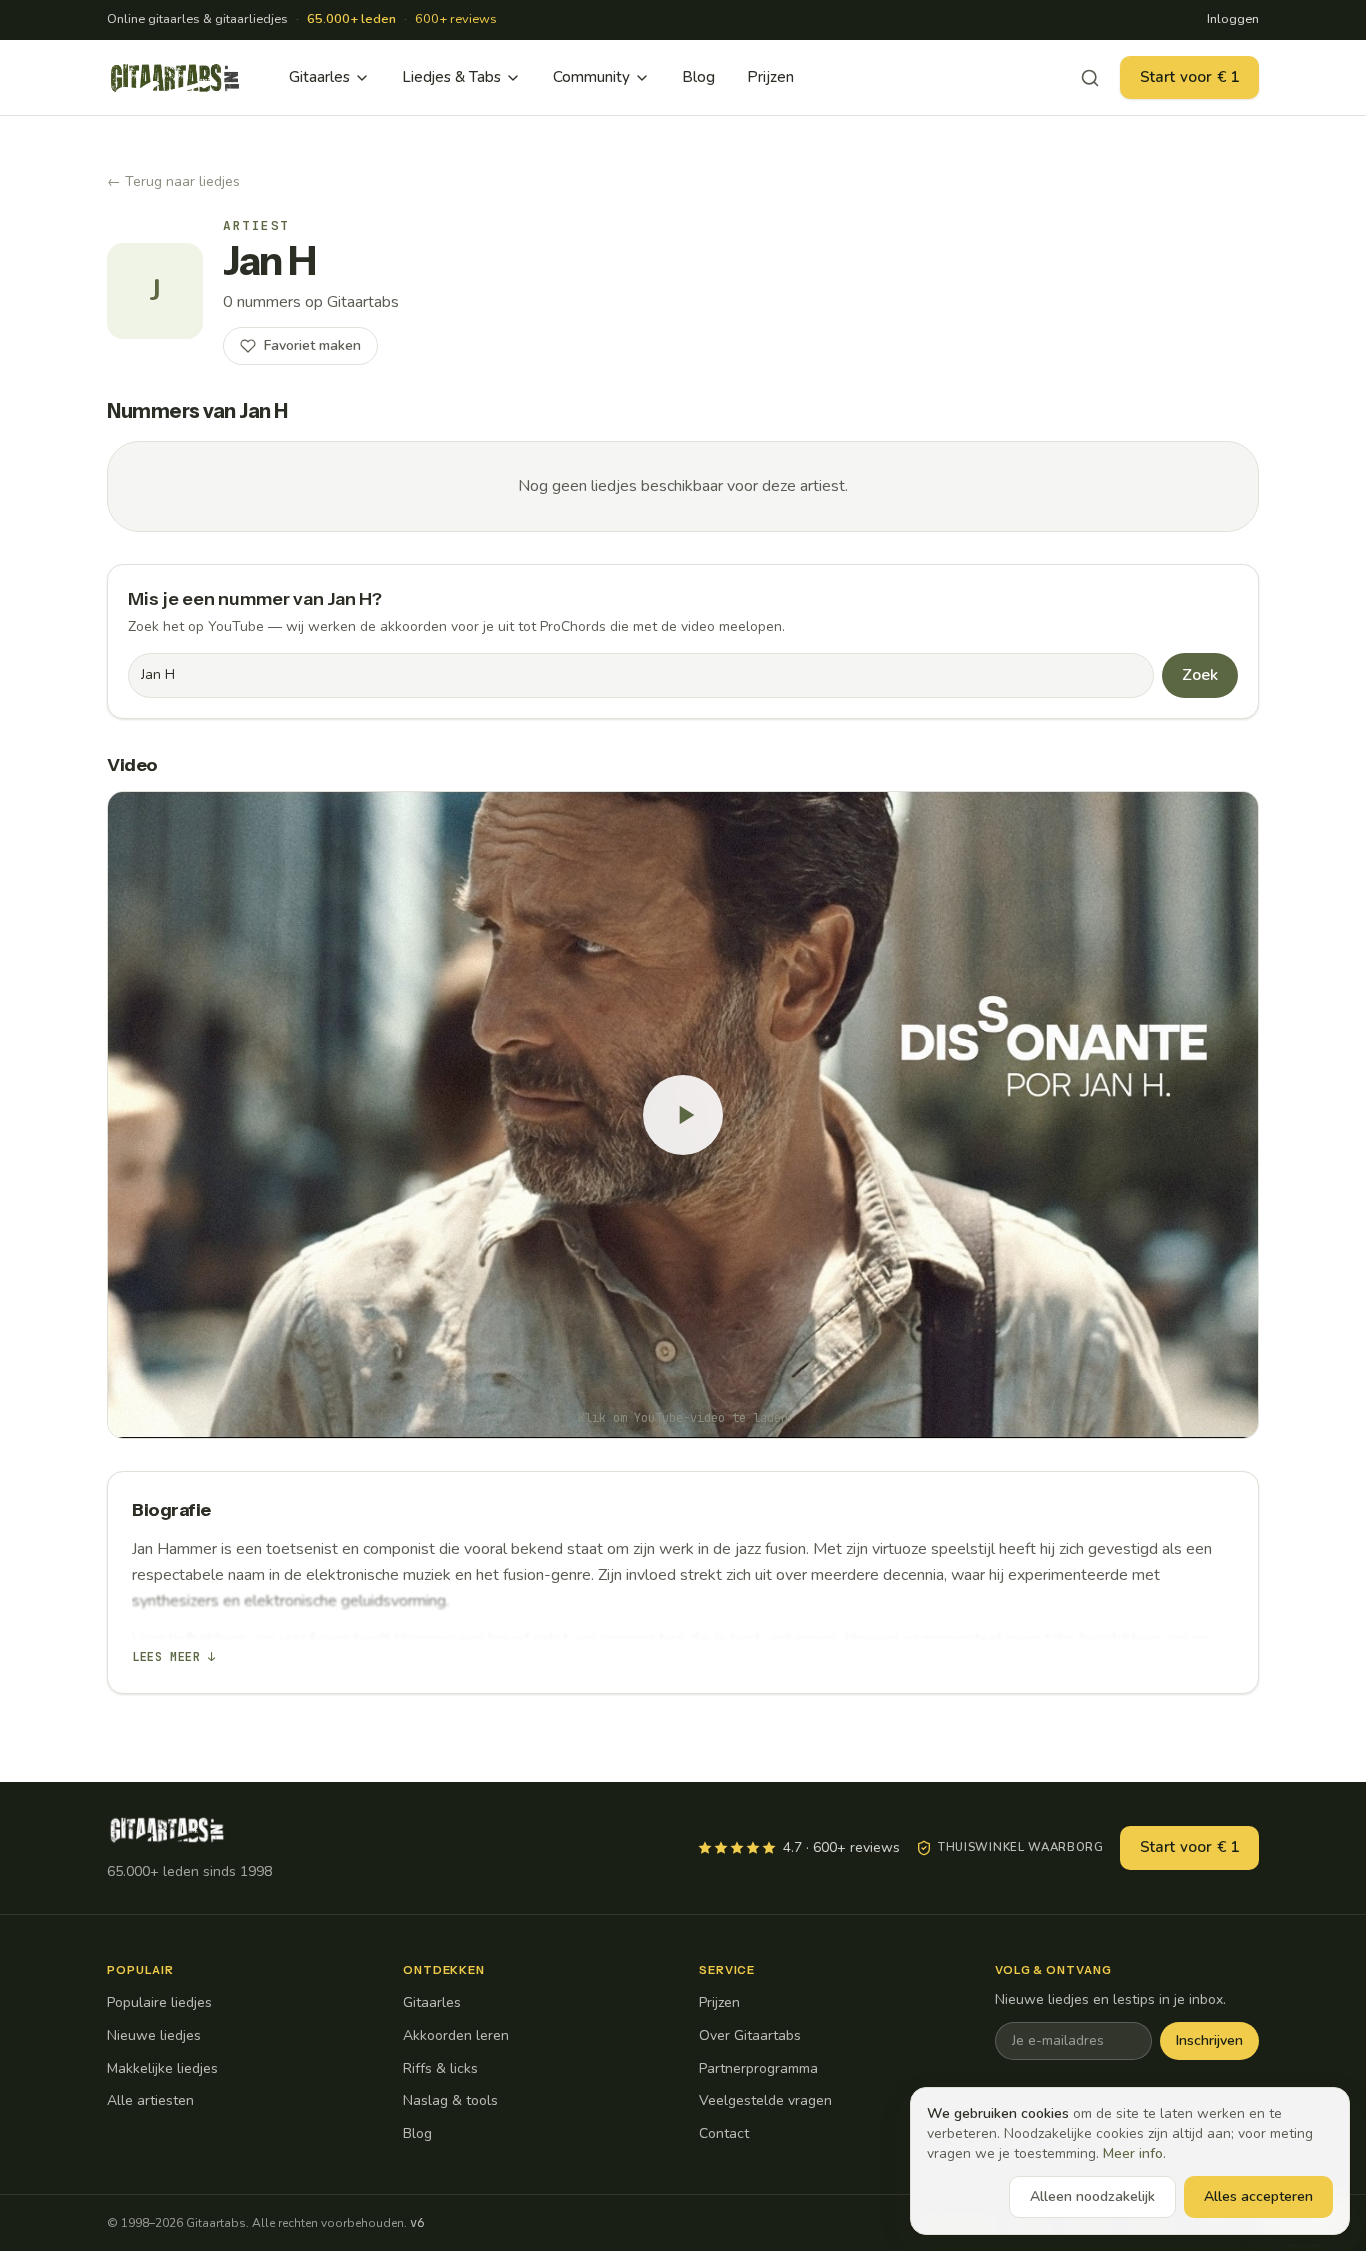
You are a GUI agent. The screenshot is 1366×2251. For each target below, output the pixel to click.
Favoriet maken (312, 345)
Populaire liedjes (159, 2002)
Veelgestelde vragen (765, 2100)
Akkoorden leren (456, 2035)
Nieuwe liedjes (154, 2035)
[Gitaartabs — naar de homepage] (175, 78)
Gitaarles (319, 77)
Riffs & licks (440, 2068)
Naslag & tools (450, 2100)
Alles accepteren (1258, 2196)
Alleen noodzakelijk (1092, 2196)
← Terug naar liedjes (173, 181)
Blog (698, 77)
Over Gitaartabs (750, 2035)
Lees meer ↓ (174, 1657)
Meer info (1133, 2153)
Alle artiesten (150, 2100)
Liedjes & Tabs (451, 77)
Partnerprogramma (758, 2068)
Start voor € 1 (1189, 77)
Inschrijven (1209, 2040)
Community (591, 77)
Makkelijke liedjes (162, 2068)
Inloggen (1233, 19)
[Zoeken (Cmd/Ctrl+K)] (1090, 78)
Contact (724, 2133)
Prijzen (770, 77)
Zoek (1200, 675)
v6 (417, 2223)
